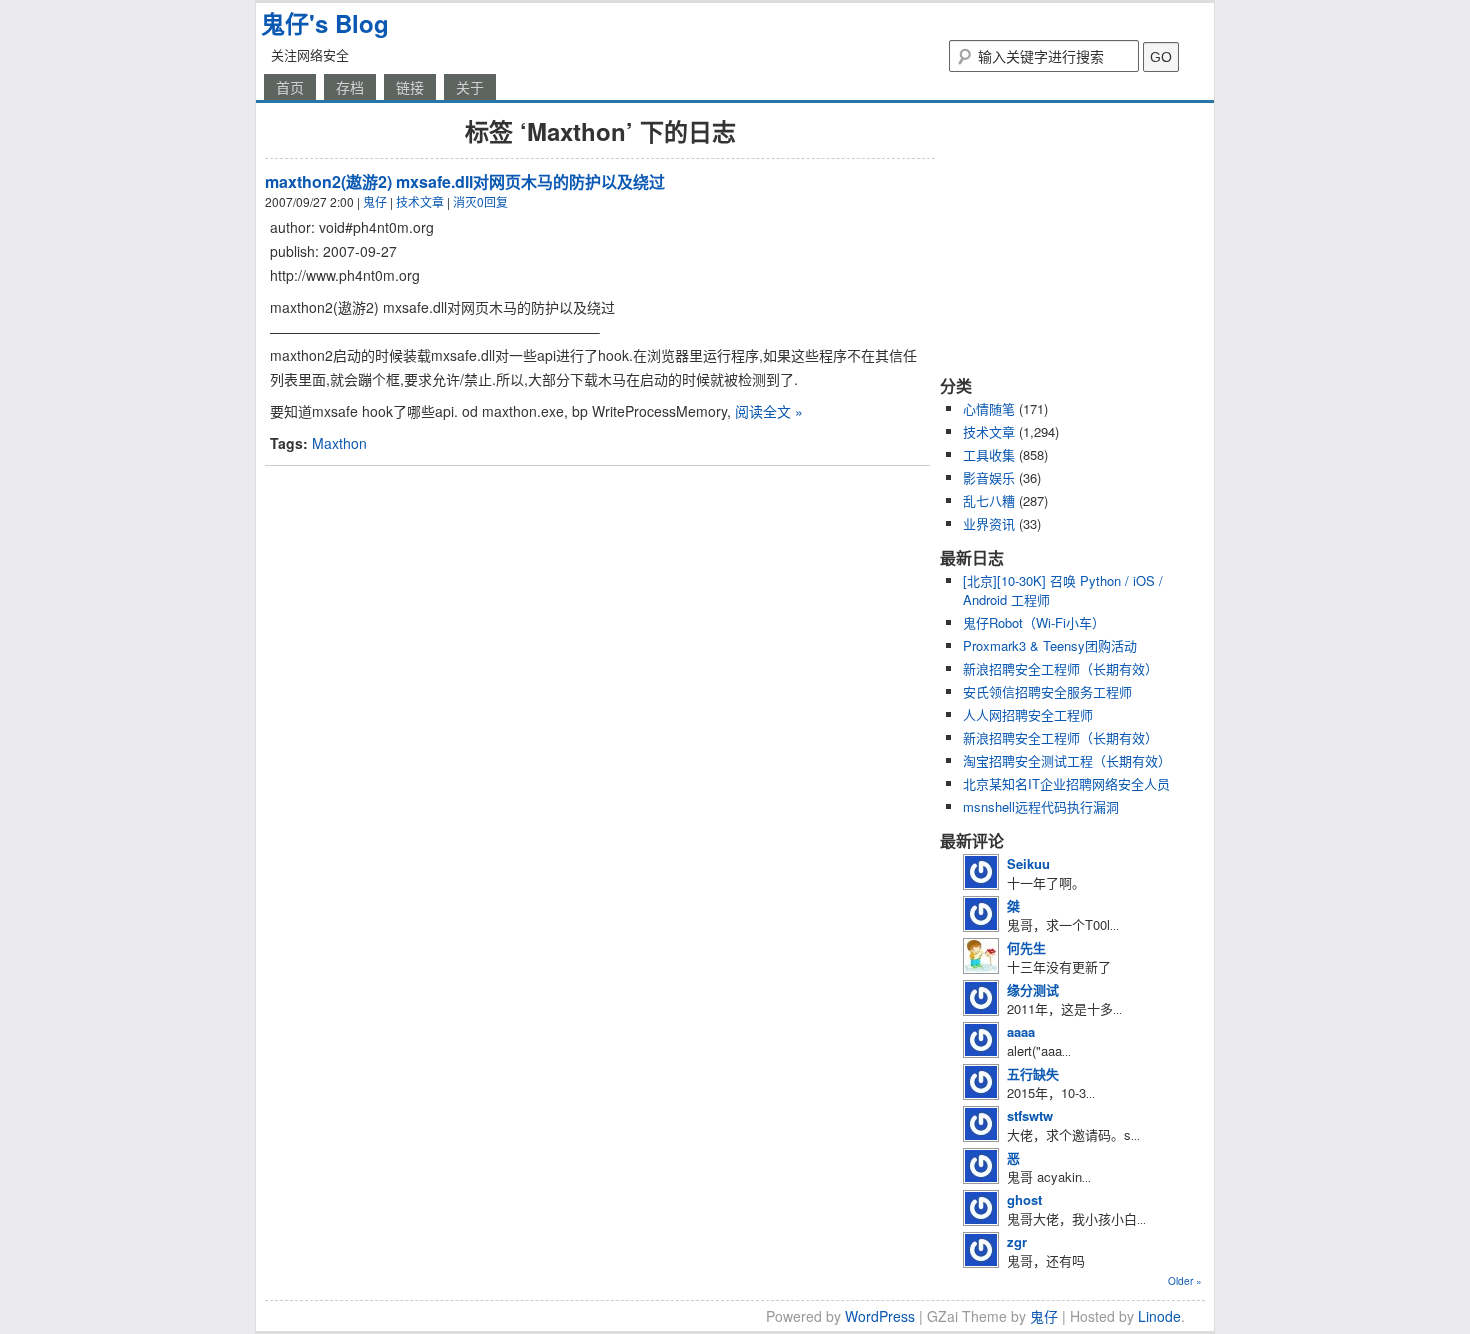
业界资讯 (989, 523)
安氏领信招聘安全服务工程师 (1047, 691)
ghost (1024, 1199)
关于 (470, 87)
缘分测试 (1033, 989)
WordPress (880, 1316)
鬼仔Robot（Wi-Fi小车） (1034, 622)
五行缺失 (1033, 1073)
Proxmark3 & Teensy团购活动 (1050, 645)
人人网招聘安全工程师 (1028, 714)
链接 (410, 87)
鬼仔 (375, 201)
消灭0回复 (480, 201)
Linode (1159, 1316)
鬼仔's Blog (325, 23)
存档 (350, 87)
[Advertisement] (1065, 238)
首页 (290, 87)
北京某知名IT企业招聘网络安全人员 (1066, 783)
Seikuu (1028, 863)
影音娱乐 (989, 477)
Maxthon (339, 443)
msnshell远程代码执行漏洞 (1041, 806)
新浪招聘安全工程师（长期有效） (1060, 668)
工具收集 (989, 454)
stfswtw (1030, 1115)
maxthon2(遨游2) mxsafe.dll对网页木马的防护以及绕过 (465, 181)
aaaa (1021, 1031)
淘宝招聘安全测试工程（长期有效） (1067, 760)
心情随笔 (989, 408)
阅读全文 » (769, 411)
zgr (1017, 1241)
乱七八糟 (989, 500)
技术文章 (420, 201)
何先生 (1026, 947)
